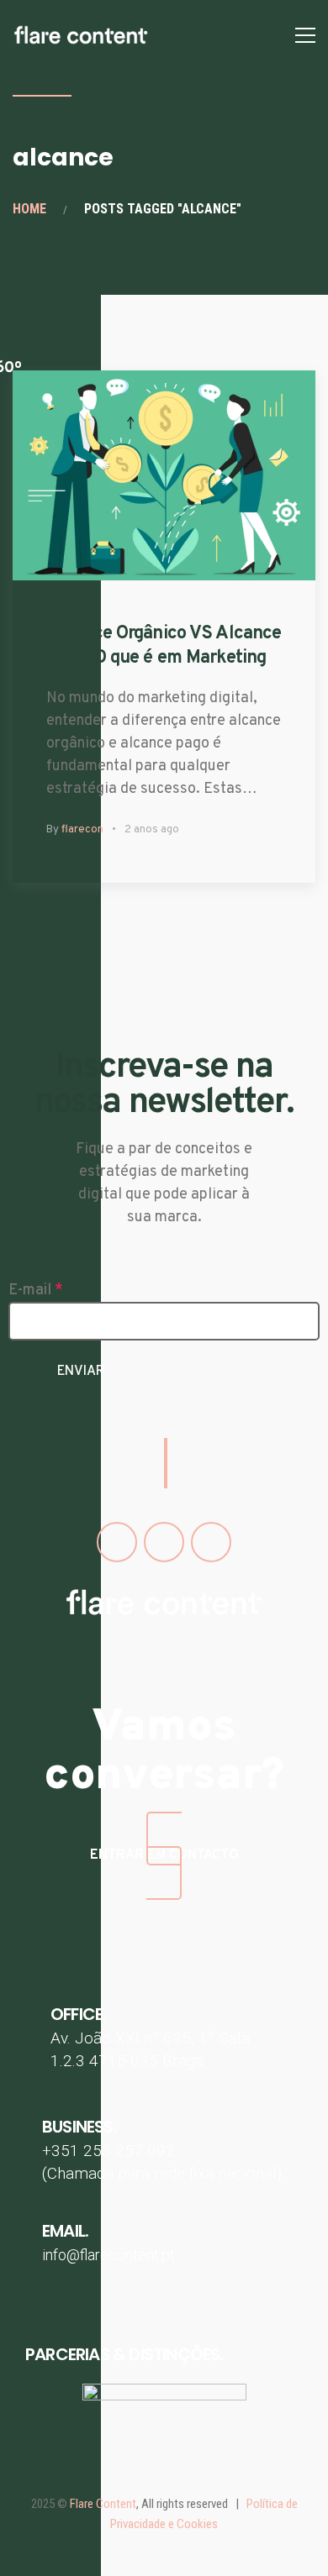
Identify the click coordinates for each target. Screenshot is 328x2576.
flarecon (82, 830)
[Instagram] (164, 1542)
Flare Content (103, 2504)
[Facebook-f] (117, 1542)
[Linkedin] (211, 1542)
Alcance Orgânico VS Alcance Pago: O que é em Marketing (164, 646)
